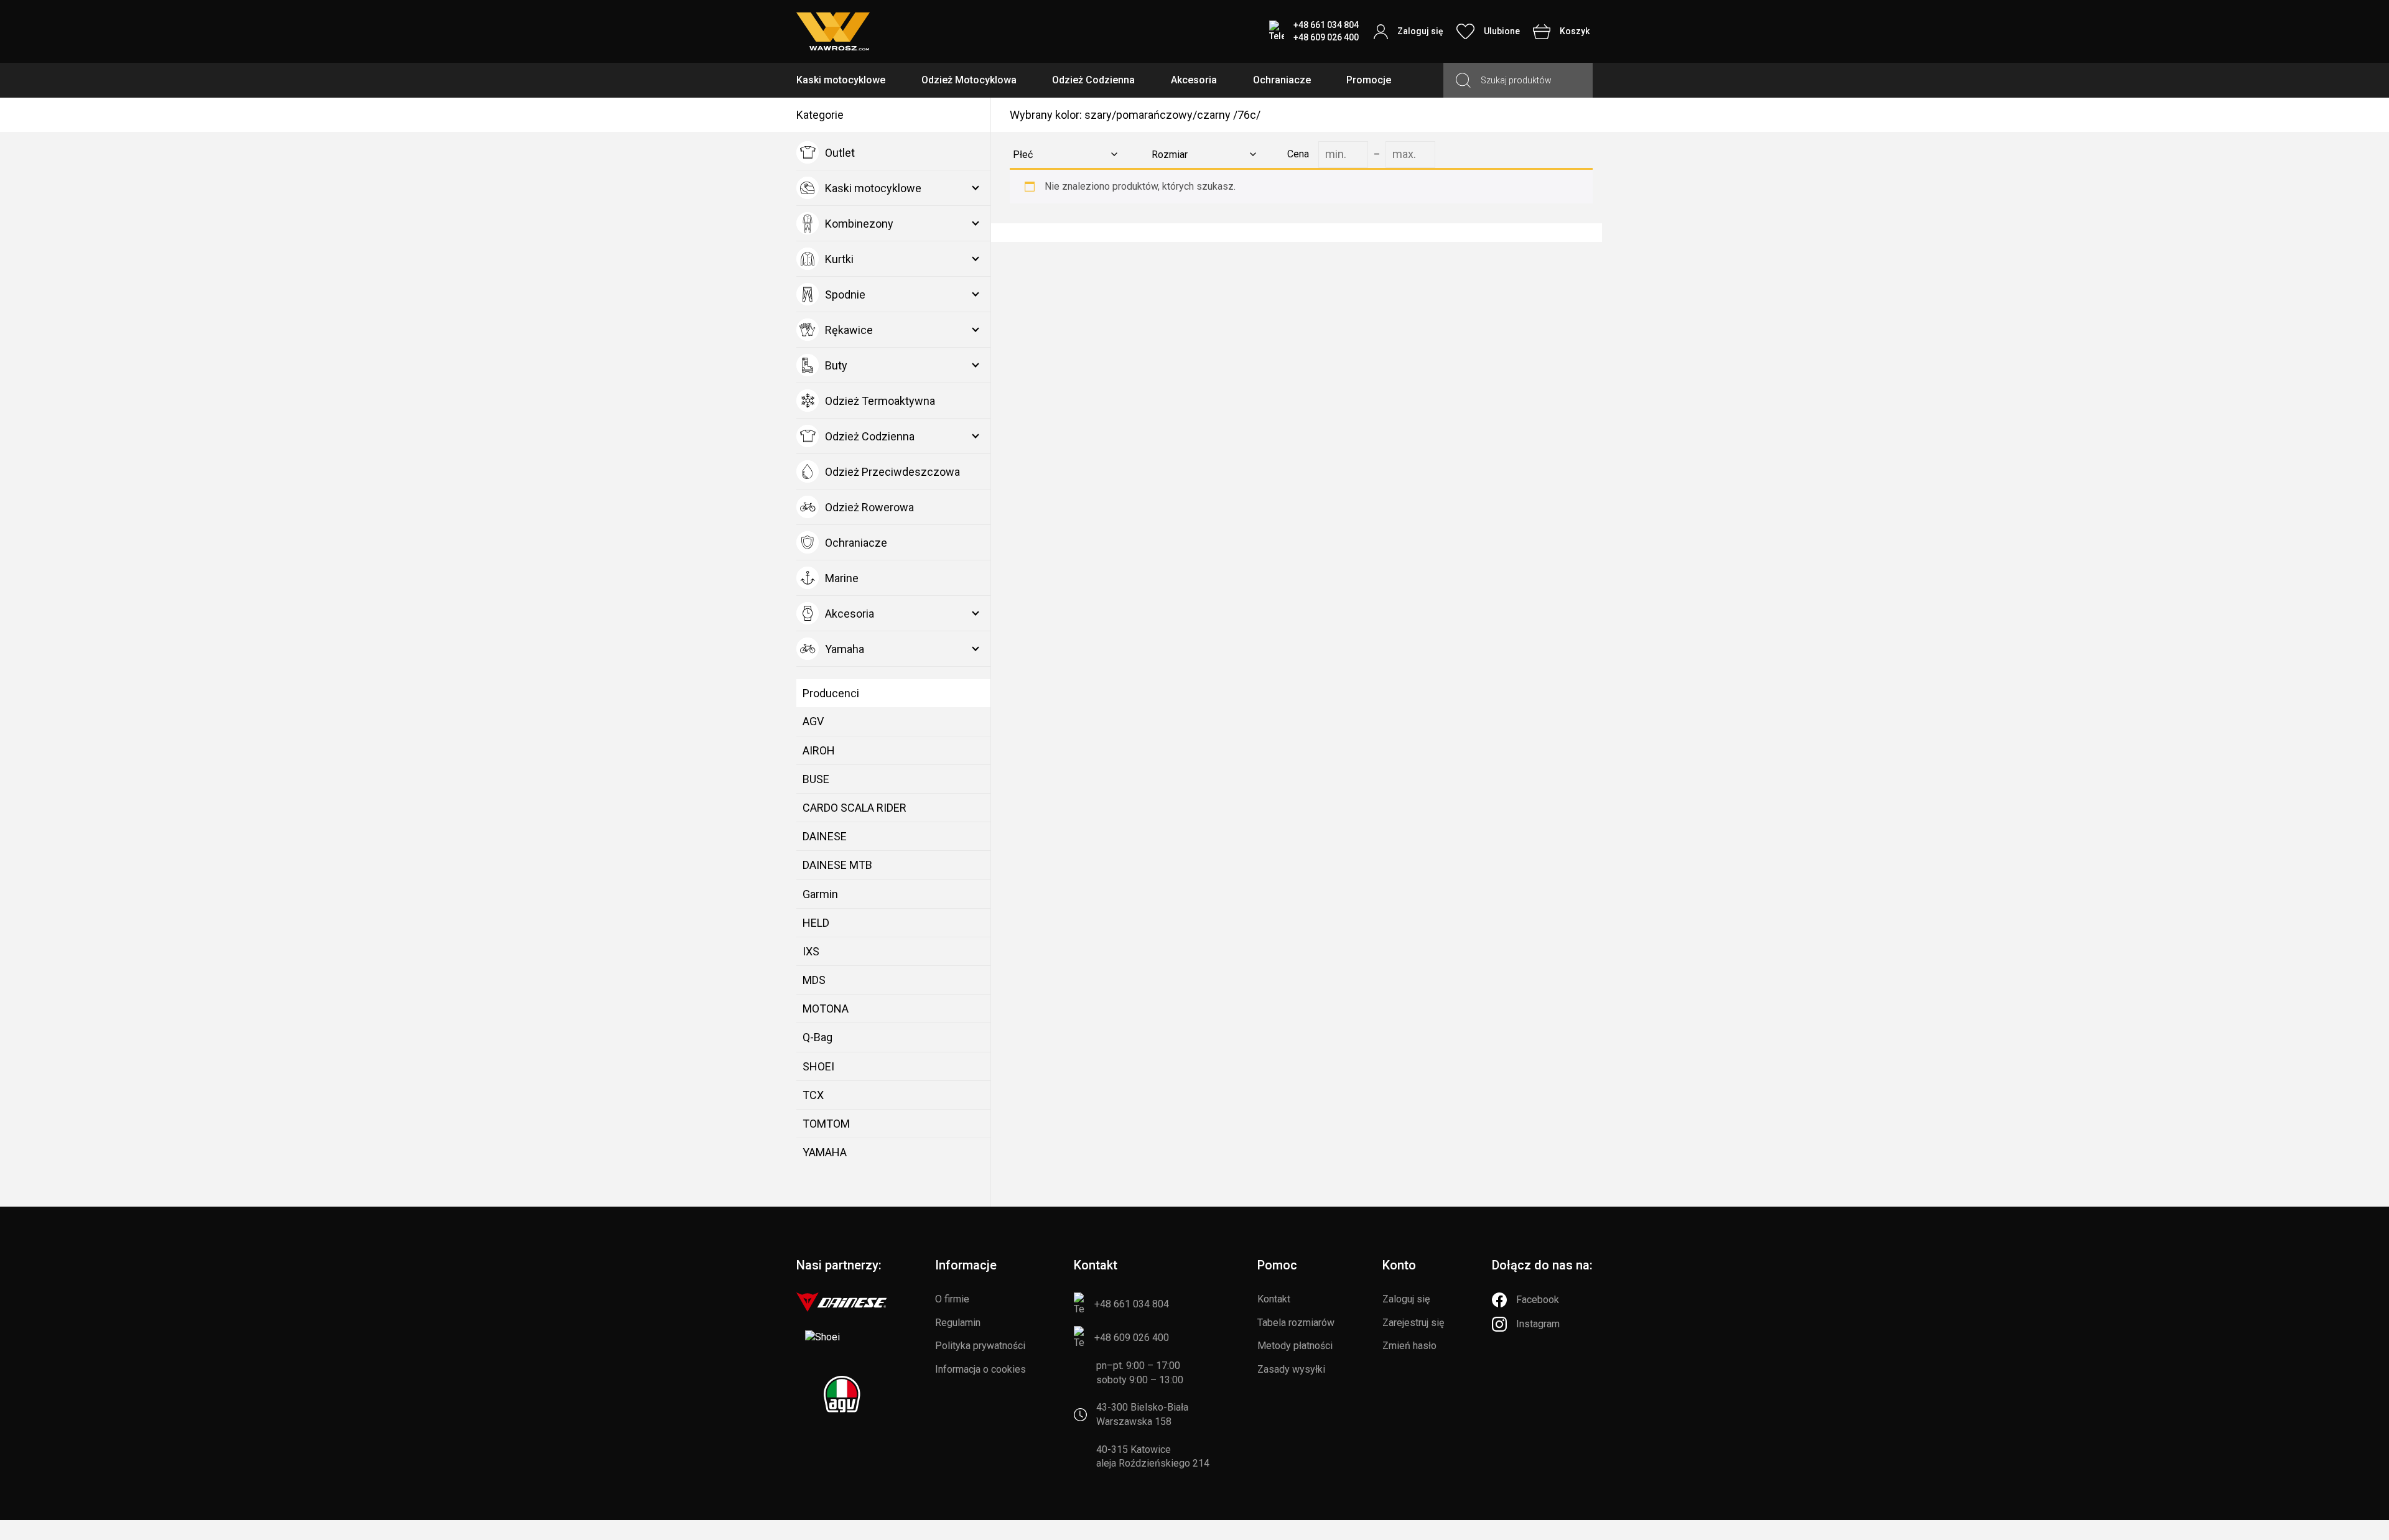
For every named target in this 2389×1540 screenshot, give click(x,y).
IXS (811, 951)
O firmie (952, 1299)
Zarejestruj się (1413, 1323)
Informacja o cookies (980, 1369)
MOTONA (826, 1009)
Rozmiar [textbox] (1170, 155)
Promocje (1369, 80)
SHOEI (818, 1066)
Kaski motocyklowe (841, 80)
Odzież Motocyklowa (969, 80)
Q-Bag (817, 1037)
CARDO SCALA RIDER (855, 808)
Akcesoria (1194, 80)
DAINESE (825, 836)
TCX (813, 1095)
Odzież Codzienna (1093, 80)
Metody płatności (1295, 1346)
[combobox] (1063, 155)
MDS (814, 980)
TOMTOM (826, 1124)
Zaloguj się (1406, 1299)
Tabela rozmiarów (1296, 1323)
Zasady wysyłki (1291, 1369)
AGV (813, 721)
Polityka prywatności (980, 1346)
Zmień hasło (1409, 1346)
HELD (816, 923)
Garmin (820, 894)
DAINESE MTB (837, 865)
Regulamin (958, 1323)
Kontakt (1274, 1299)
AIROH (819, 750)
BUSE (816, 779)
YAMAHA (825, 1152)
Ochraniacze (1282, 80)
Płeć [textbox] (1023, 155)
